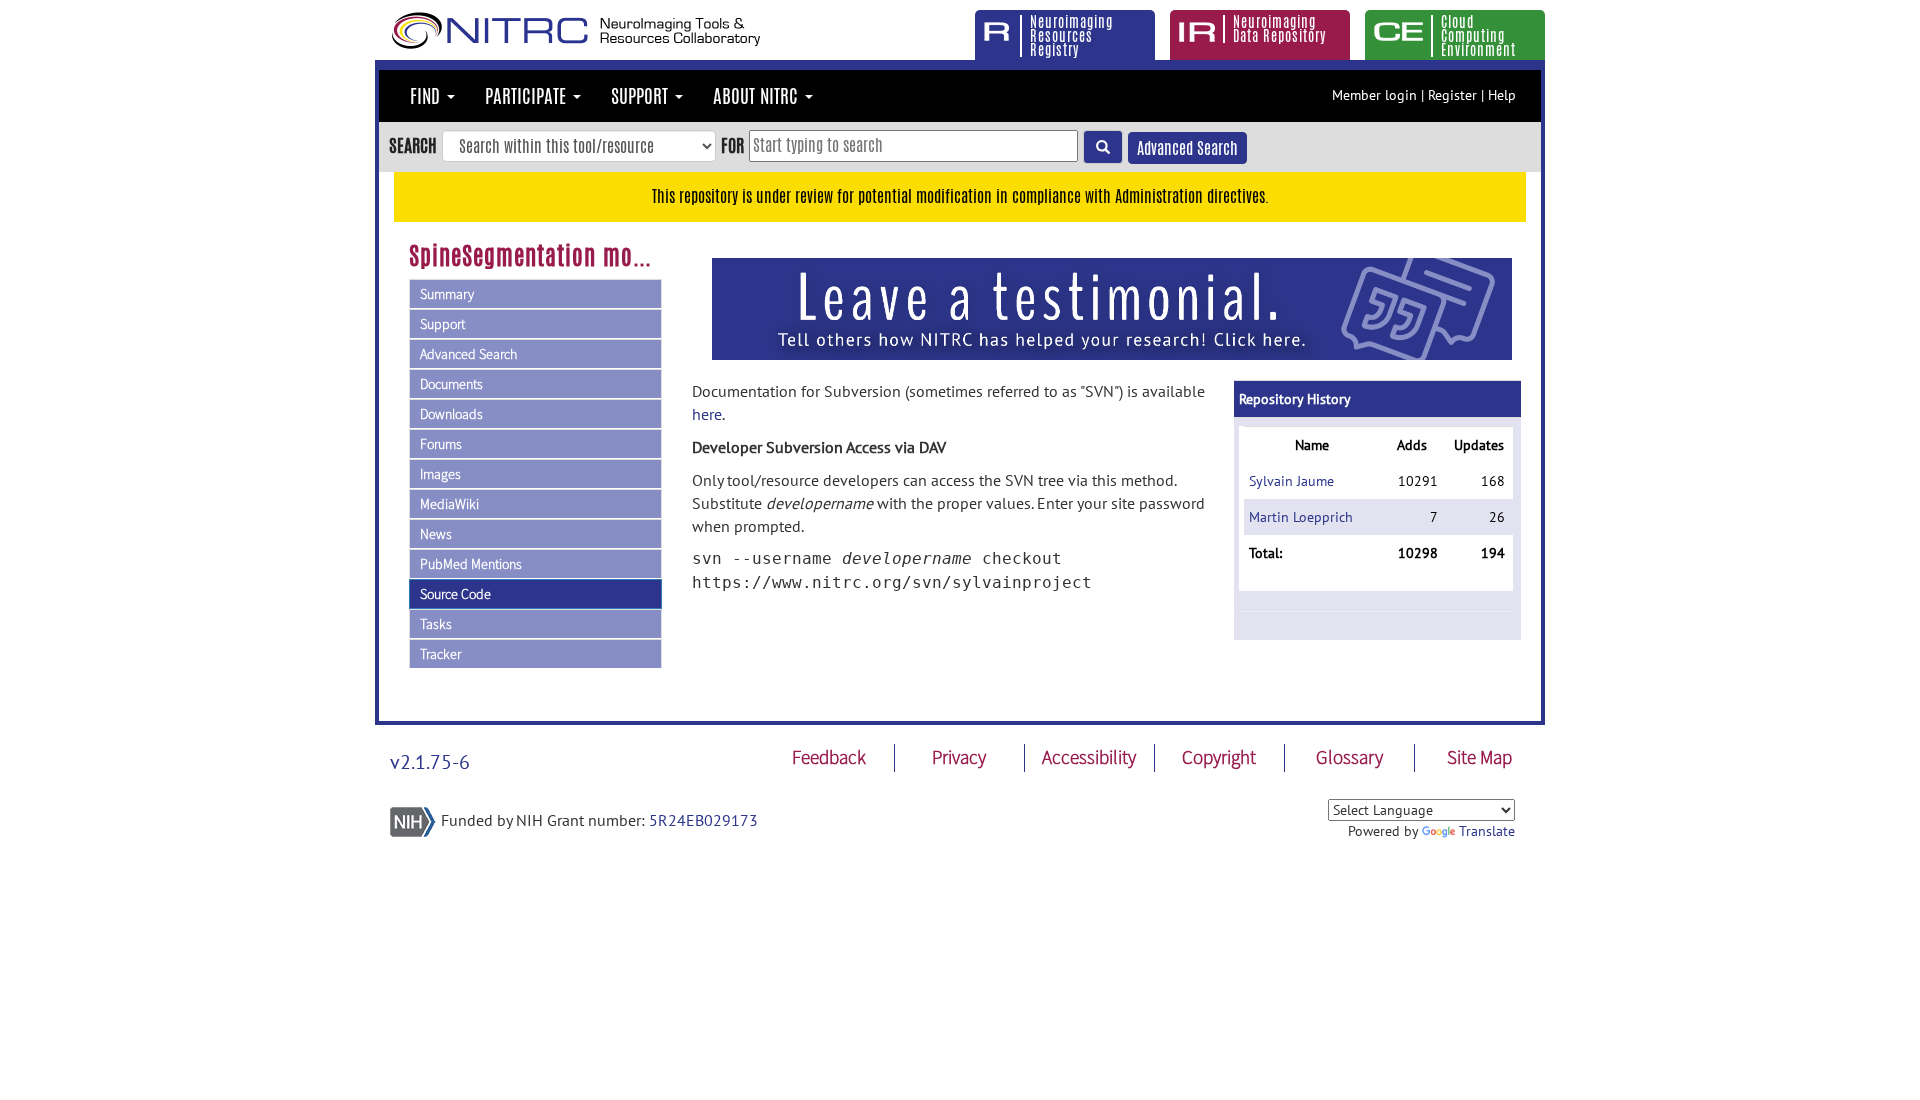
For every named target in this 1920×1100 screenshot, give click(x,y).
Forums (441, 444)
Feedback (829, 757)
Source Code (455, 594)
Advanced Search (1187, 148)
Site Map (1479, 757)
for (732, 145)
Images (440, 474)
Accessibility (1089, 757)
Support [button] (642, 96)
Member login (1374, 95)
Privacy (959, 757)
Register (1452, 95)
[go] (1103, 147)
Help (1502, 95)
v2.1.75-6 (430, 762)
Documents (451, 384)
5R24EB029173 (703, 820)
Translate (1487, 831)
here (707, 414)
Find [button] (427, 96)
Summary (447, 294)
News (436, 534)
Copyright (1219, 757)
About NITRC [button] (758, 96)
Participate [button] (528, 96)
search (413, 145)
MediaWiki (449, 504)
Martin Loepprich (1301, 517)
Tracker (440, 654)
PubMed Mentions (471, 564)
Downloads (451, 414)
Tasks (436, 624)
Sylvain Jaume (1291, 481)
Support (442, 324)
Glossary (1349, 757)
